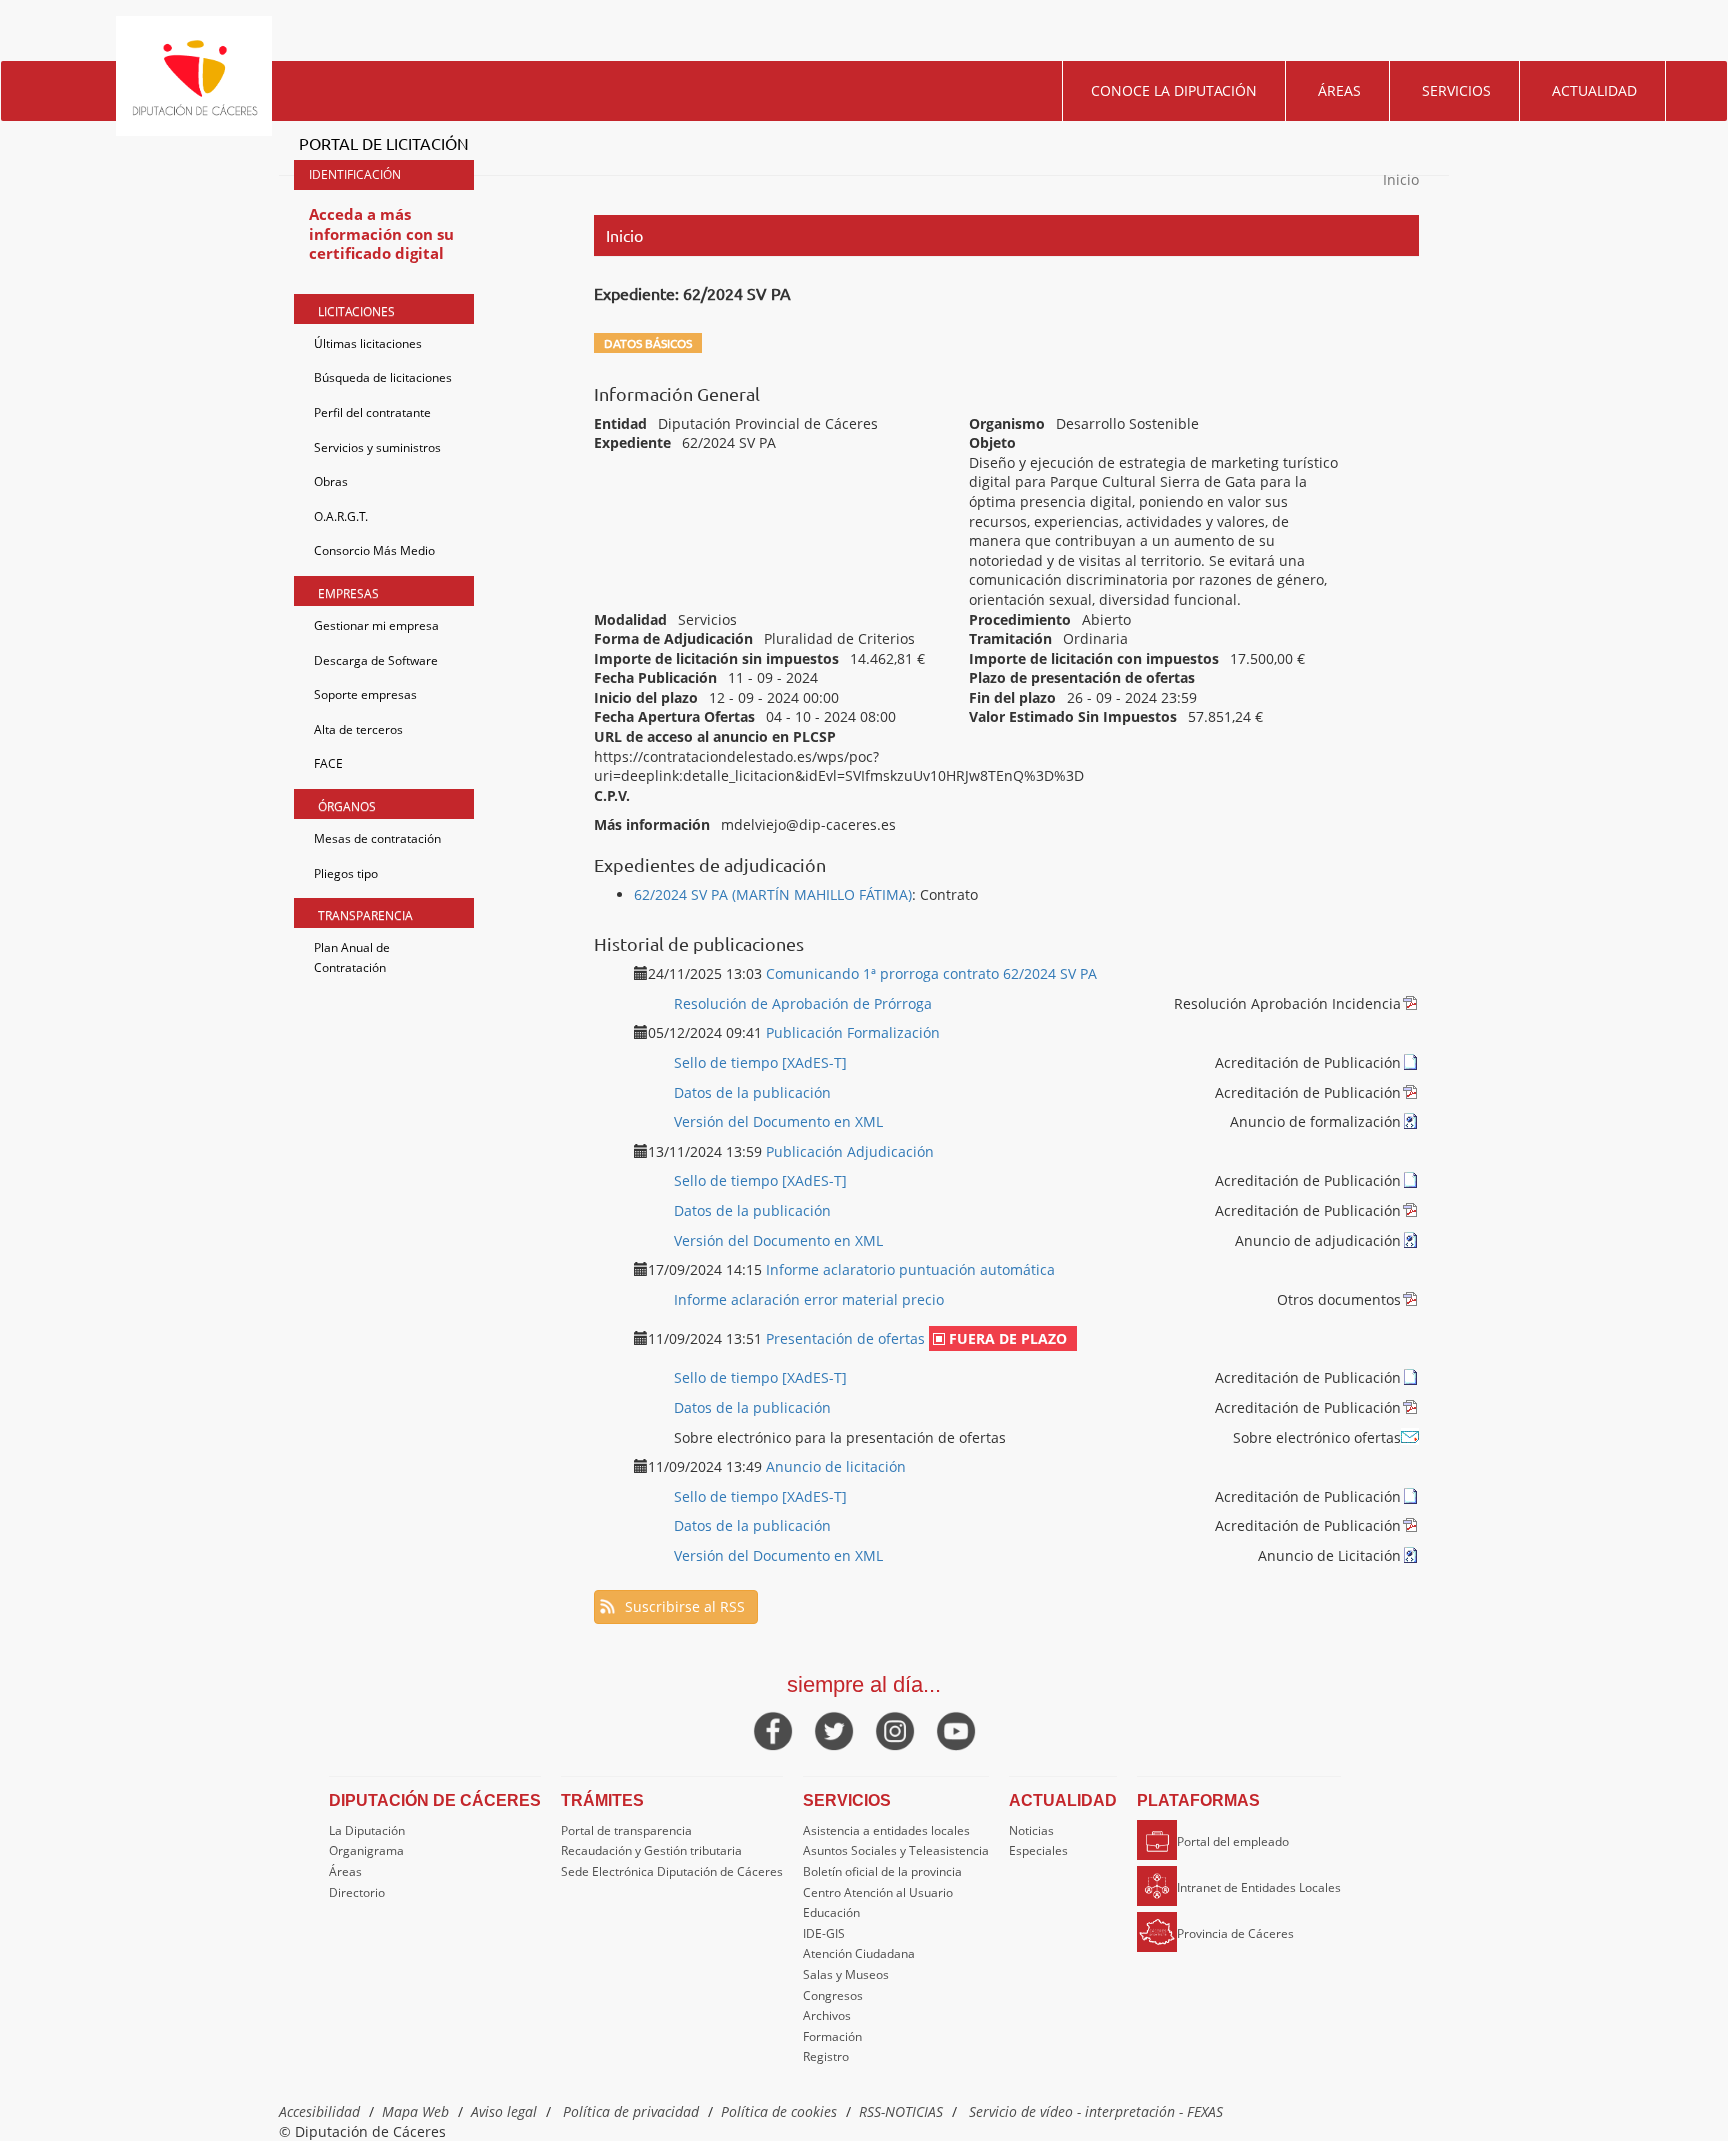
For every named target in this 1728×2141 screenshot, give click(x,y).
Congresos (833, 1995)
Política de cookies (779, 2111)
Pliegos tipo (346, 873)
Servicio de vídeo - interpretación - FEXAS (1096, 2111)
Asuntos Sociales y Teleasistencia (896, 1850)
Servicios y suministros (377, 447)
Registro (826, 2056)
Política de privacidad (631, 2111)
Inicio (1401, 179)
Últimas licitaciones (368, 343)
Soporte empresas (365, 694)
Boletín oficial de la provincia (882, 1871)
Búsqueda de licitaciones (383, 377)
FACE (328, 763)
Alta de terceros (358, 729)
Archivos (827, 2015)
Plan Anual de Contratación (352, 957)
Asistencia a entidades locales (886, 1830)
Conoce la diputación (1174, 90)
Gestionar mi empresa (376, 625)
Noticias (1031, 1830)
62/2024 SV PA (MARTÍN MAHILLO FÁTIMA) (773, 894)
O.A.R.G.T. (341, 516)
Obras (331, 481)
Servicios (1456, 90)
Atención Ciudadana (859, 1953)
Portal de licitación (384, 143)
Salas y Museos (846, 1974)
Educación (831, 1912)
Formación (832, 2036)
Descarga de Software (376, 660)
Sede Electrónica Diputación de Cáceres (672, 1871)
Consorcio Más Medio (374, 550)
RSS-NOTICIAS (901, 2111)
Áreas (1339, 90)
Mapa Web (415, 2111)
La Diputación (367, 1830)
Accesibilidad (319, 2111)
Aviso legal (504, 2111)
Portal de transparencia (626, 1830)
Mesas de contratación (377, 838)
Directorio (357, 1892)
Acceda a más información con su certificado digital (381, 233)
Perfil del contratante (372, 412)
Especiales (1038, 1850)
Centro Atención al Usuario (878, 1892)
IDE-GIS (824, 1933)
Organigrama (366, 1850)
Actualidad (1594, 90)
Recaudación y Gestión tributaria (651, 1850)
